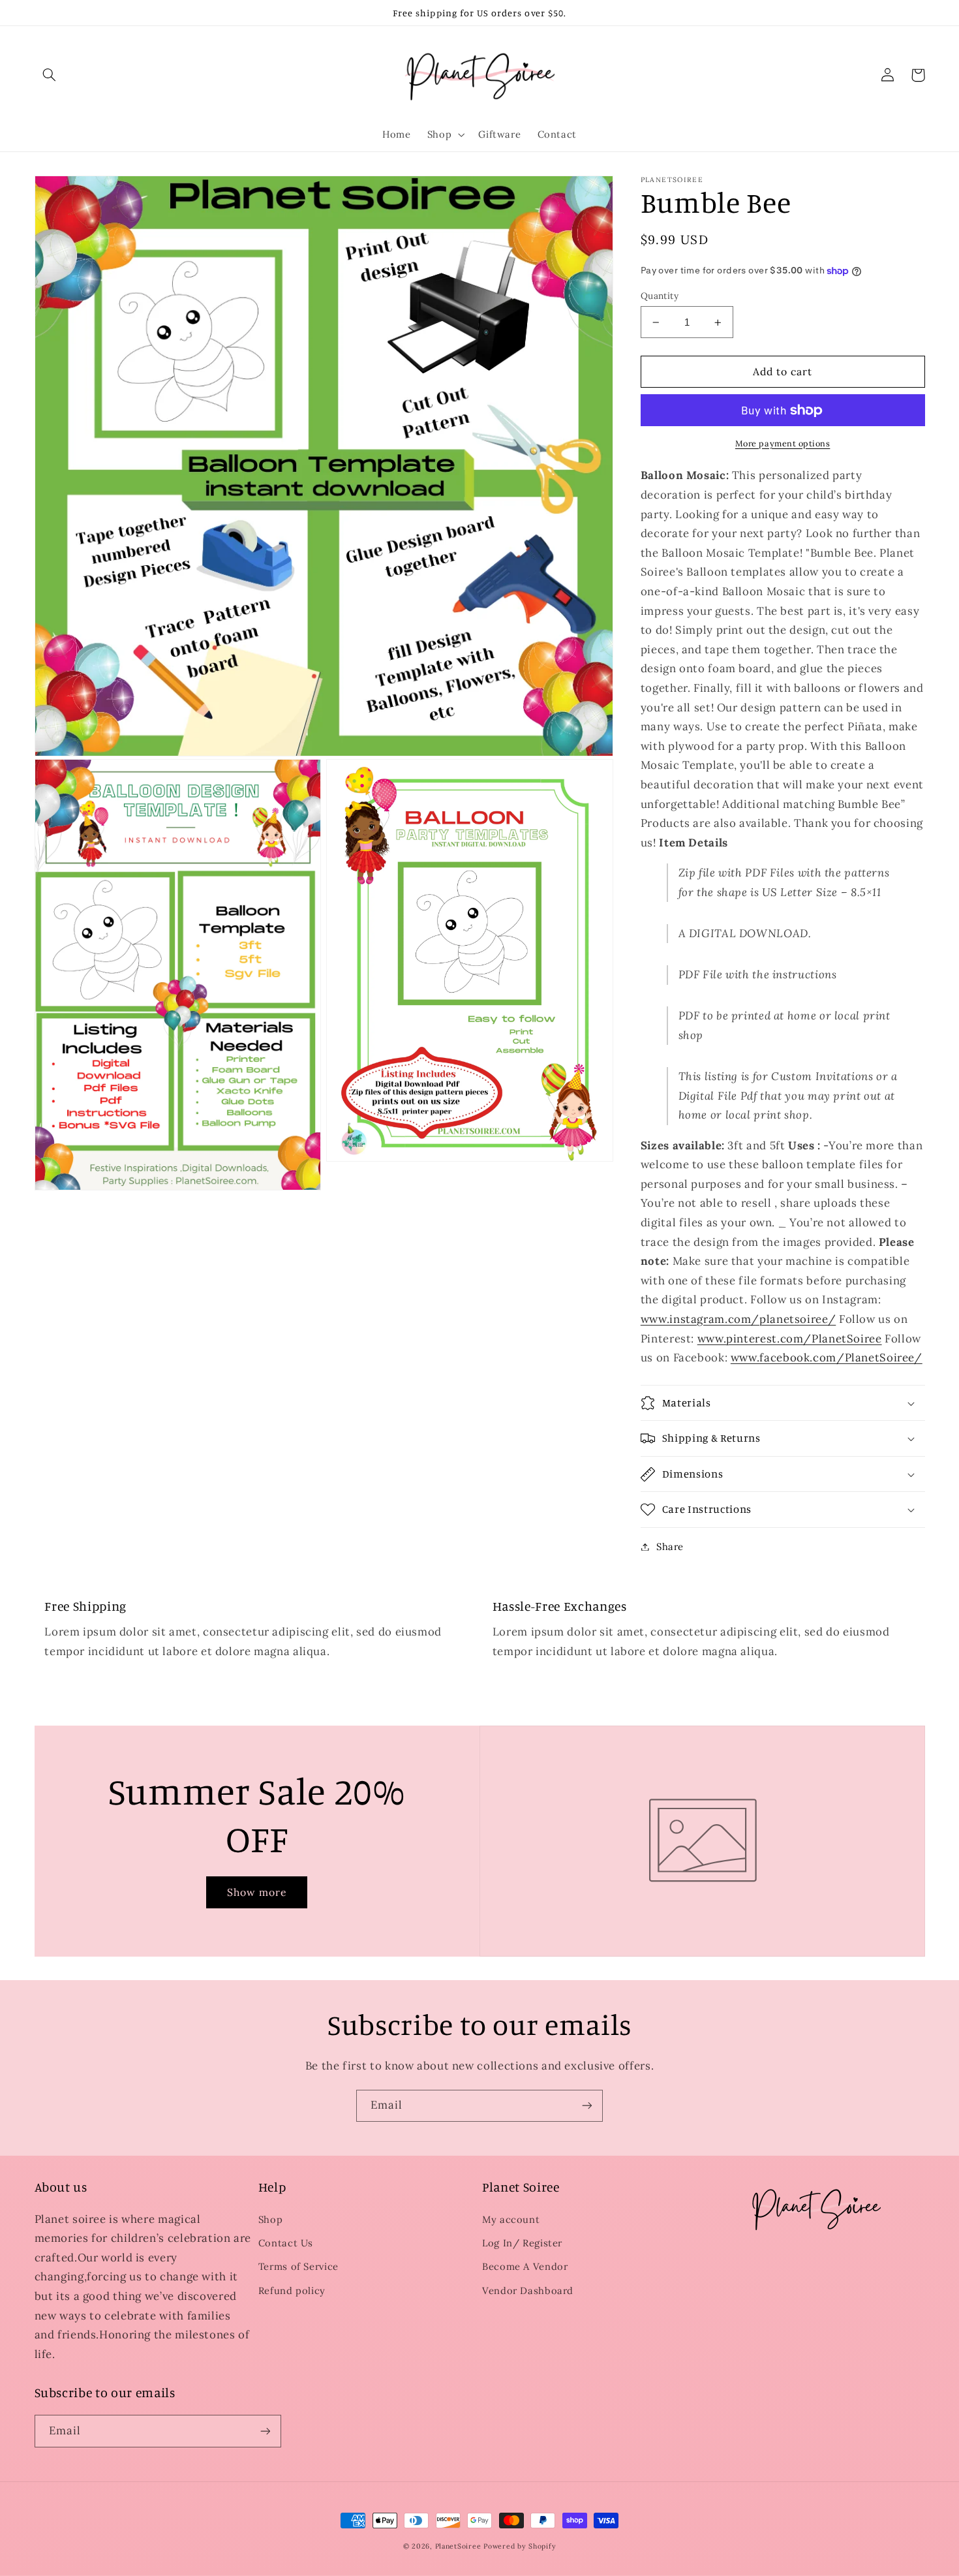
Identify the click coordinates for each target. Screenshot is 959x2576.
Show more (257, 1892)
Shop (271, 2219)
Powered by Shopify (520, 2546)
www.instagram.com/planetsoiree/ (738, 1319)
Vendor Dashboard (528, 2290)
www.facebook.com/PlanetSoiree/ (827, 1358)
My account (511, 2219)
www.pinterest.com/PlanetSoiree (790, 1339)
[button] (50, 75)
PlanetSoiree (458, 2546)
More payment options (783, 443)
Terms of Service (298, 2266)
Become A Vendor (525, 2266)
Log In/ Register (522, 2243)
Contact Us (286, 2243)
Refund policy (292, 2290)
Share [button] (670, 1546)
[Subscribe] (587, 2106)
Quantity (660, 296)
